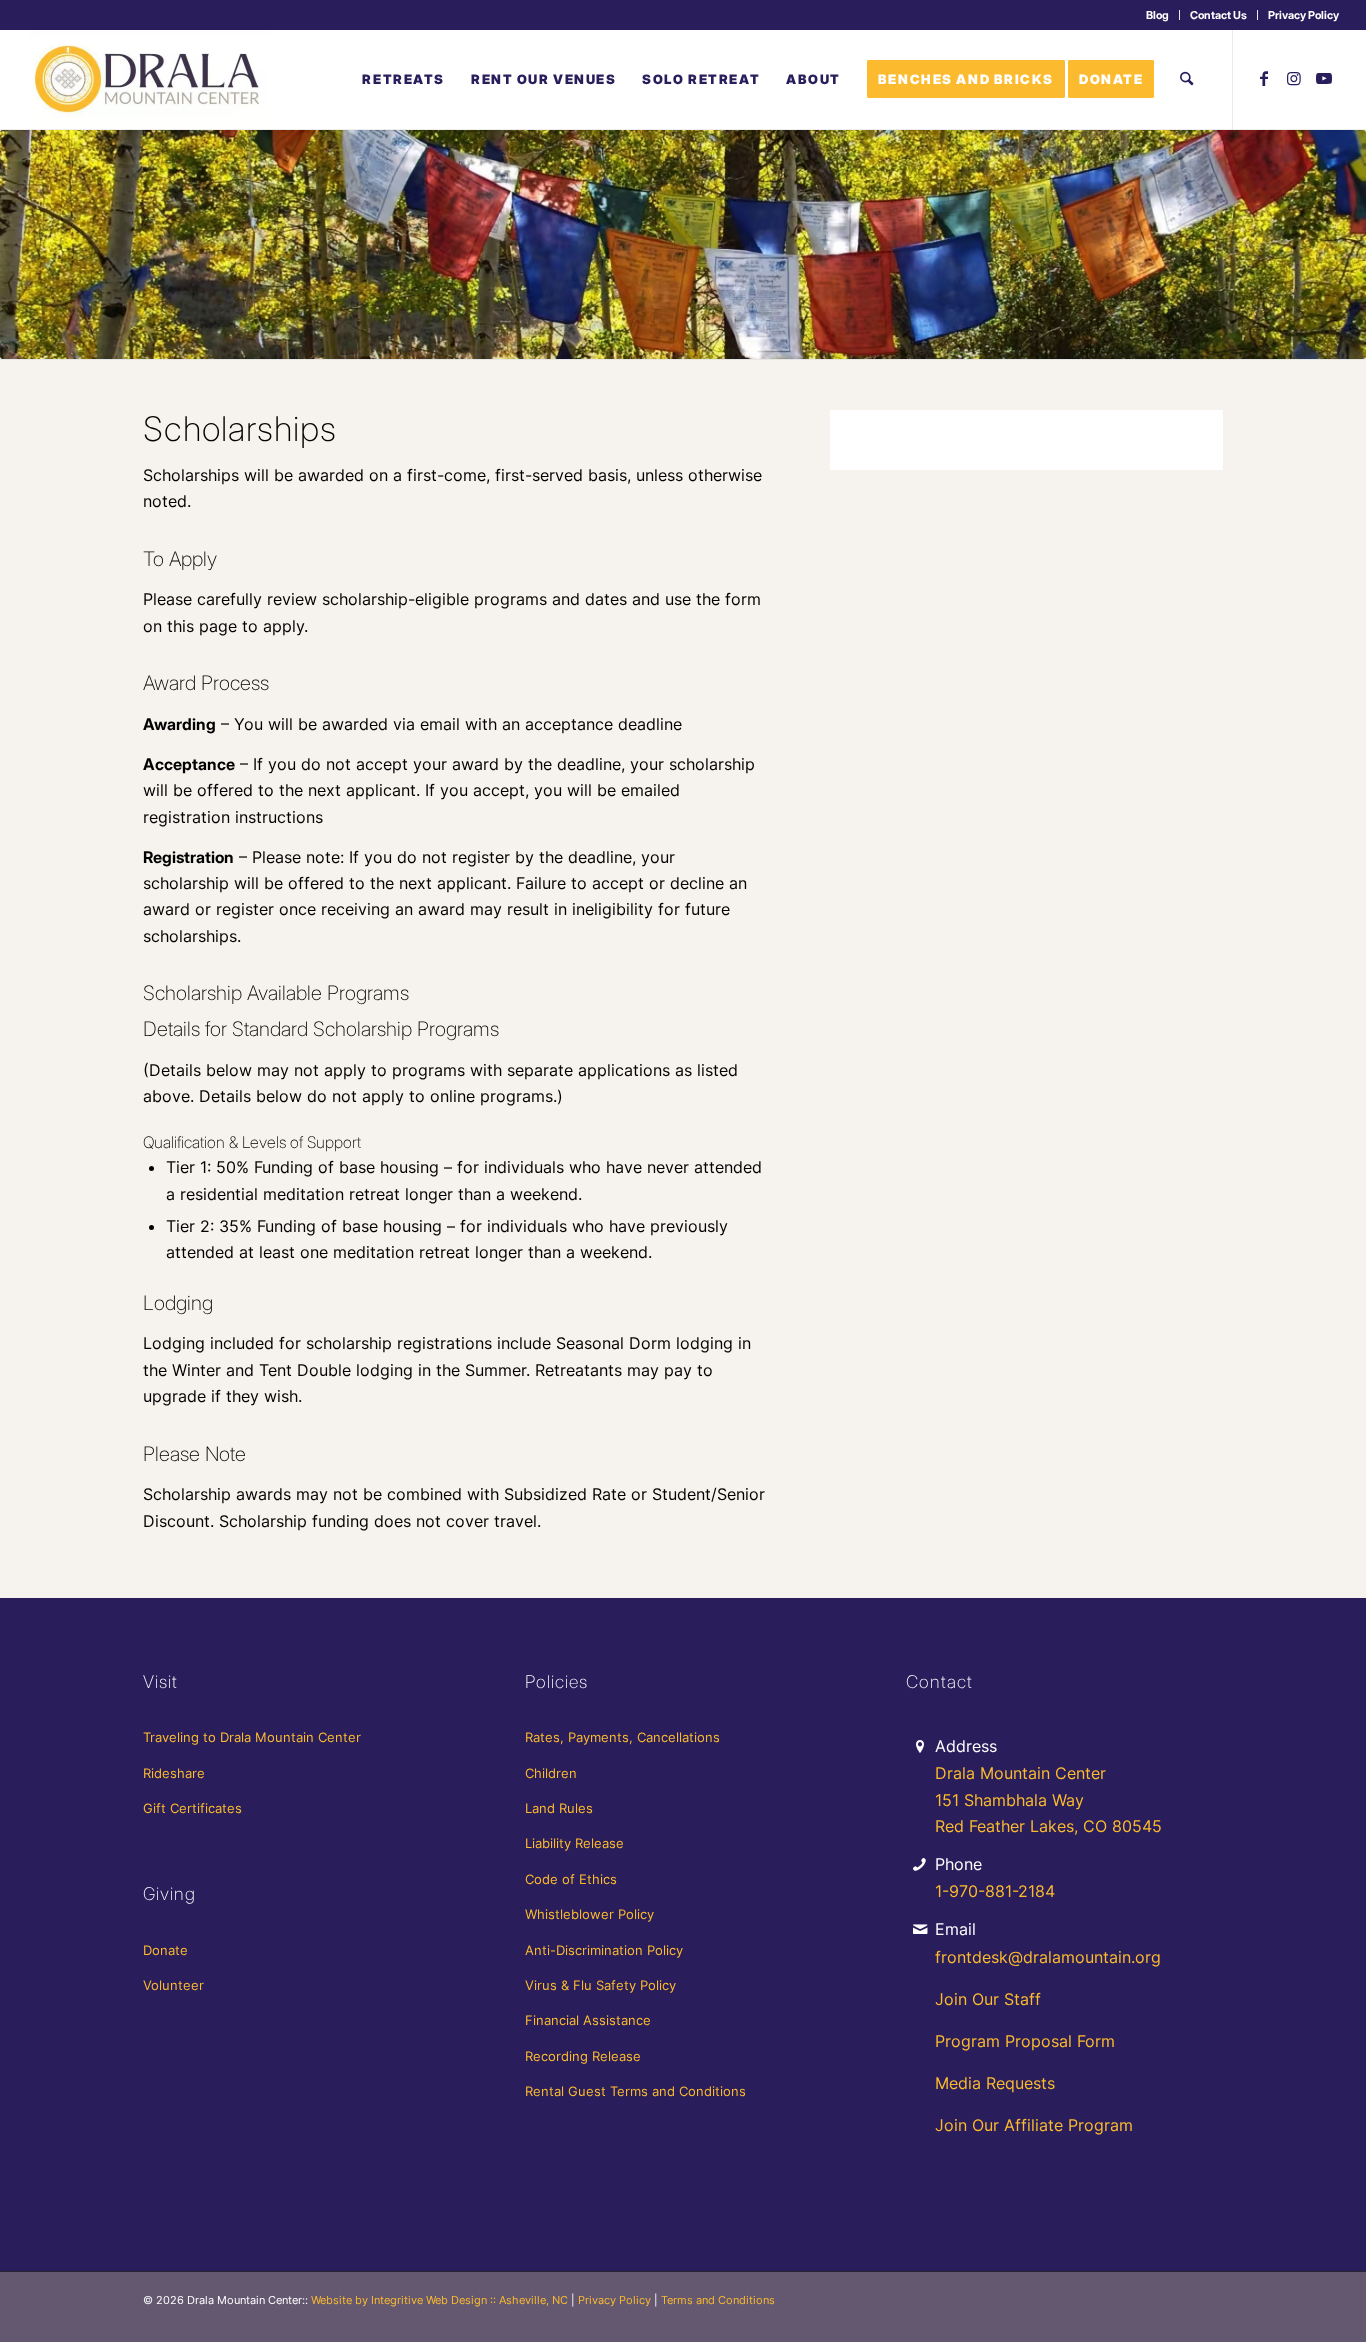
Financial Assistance (588, 2020)
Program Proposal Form (1025, 2041)
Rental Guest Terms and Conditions (635, 2091)
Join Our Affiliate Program (1034, 2125)
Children (551, 1773)
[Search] (1186, 79)
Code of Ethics (571, 1879)
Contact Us (1218, 15)
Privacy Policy (1303, 15)
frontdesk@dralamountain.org (1048, 1957)
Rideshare (174, 1773)
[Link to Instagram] (1294, 78)
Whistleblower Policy (589, 1914)
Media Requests (995, 2083)
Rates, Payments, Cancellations (622, 1737)
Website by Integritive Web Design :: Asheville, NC (439, 2300)
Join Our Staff (988, 1999)
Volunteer (173, 1985)
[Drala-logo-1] (149, 79)
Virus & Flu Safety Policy (600, 1985)
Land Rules (559, 1808)
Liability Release (574, 1843)
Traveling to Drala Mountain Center (252, 1737)
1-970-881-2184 (995, 1891)
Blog (1157, 15)
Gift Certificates (192, 1808)
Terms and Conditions (718, 2300)
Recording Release (583, 2056)
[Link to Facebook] (1264, 78)
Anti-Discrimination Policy (604, 1950)
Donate (165, 1950)
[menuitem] (1158, 15)
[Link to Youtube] (1324, 78)
